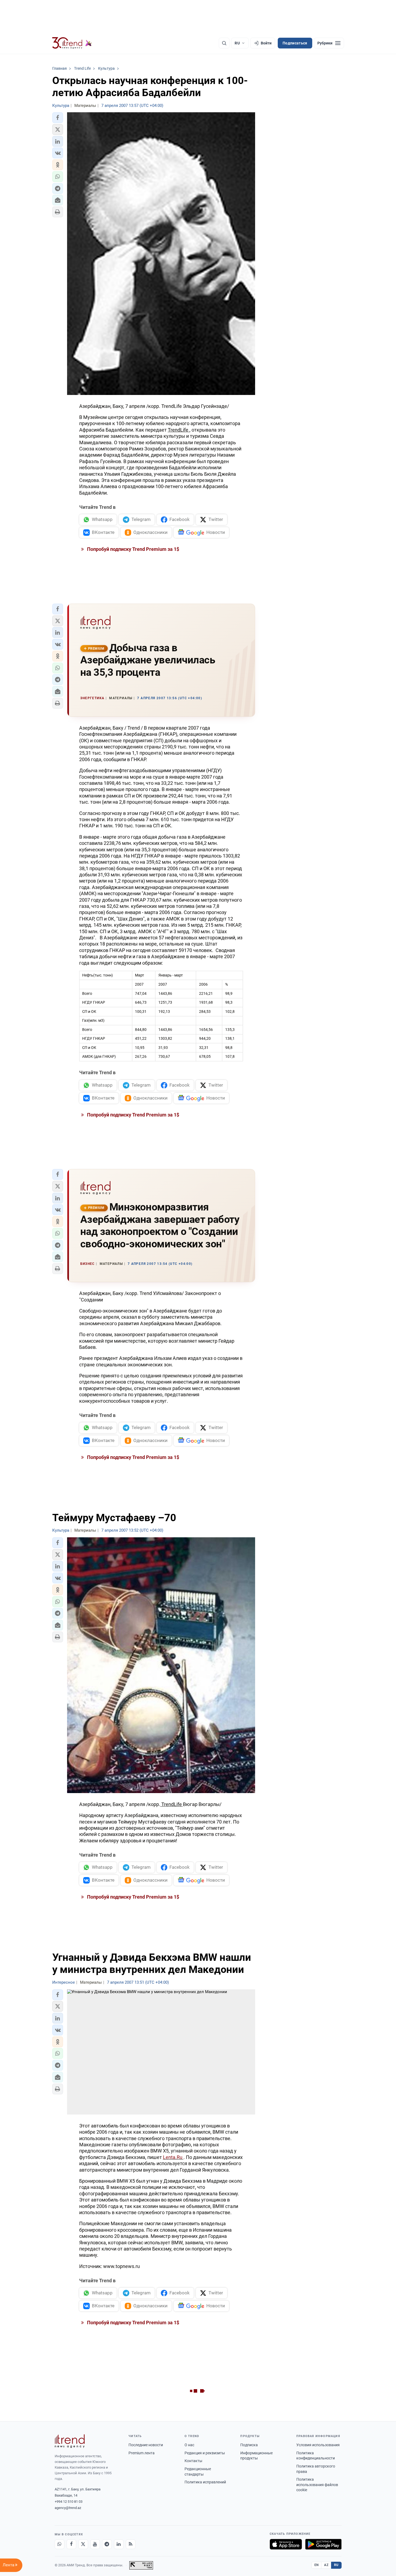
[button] (58, 118)
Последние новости (146, 2445)
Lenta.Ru (173, 2157)
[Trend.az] (72, 43)
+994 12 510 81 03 (69, 2502)
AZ (326, 2565)
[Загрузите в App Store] (286, 2544)
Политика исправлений (205, 2482)
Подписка (249, 2445)
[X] (83, 2544)
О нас (189, 2445)
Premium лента (142, 2453)
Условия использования (318, 2445)
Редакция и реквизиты (205, 2453)
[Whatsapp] (60, 2544)
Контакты (193, 2461)
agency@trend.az (68, 2508)
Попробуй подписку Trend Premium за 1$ (133, 549)
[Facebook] (71, 2544)
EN (317, 2565)
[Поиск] (224, 43)
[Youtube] (95, 2544)
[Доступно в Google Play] (323, 2544)
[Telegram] (107, 2544)
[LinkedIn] (119, 2544)
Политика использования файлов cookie (317, 2485)
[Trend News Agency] (70, 2441)
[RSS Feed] (131, 2544)
